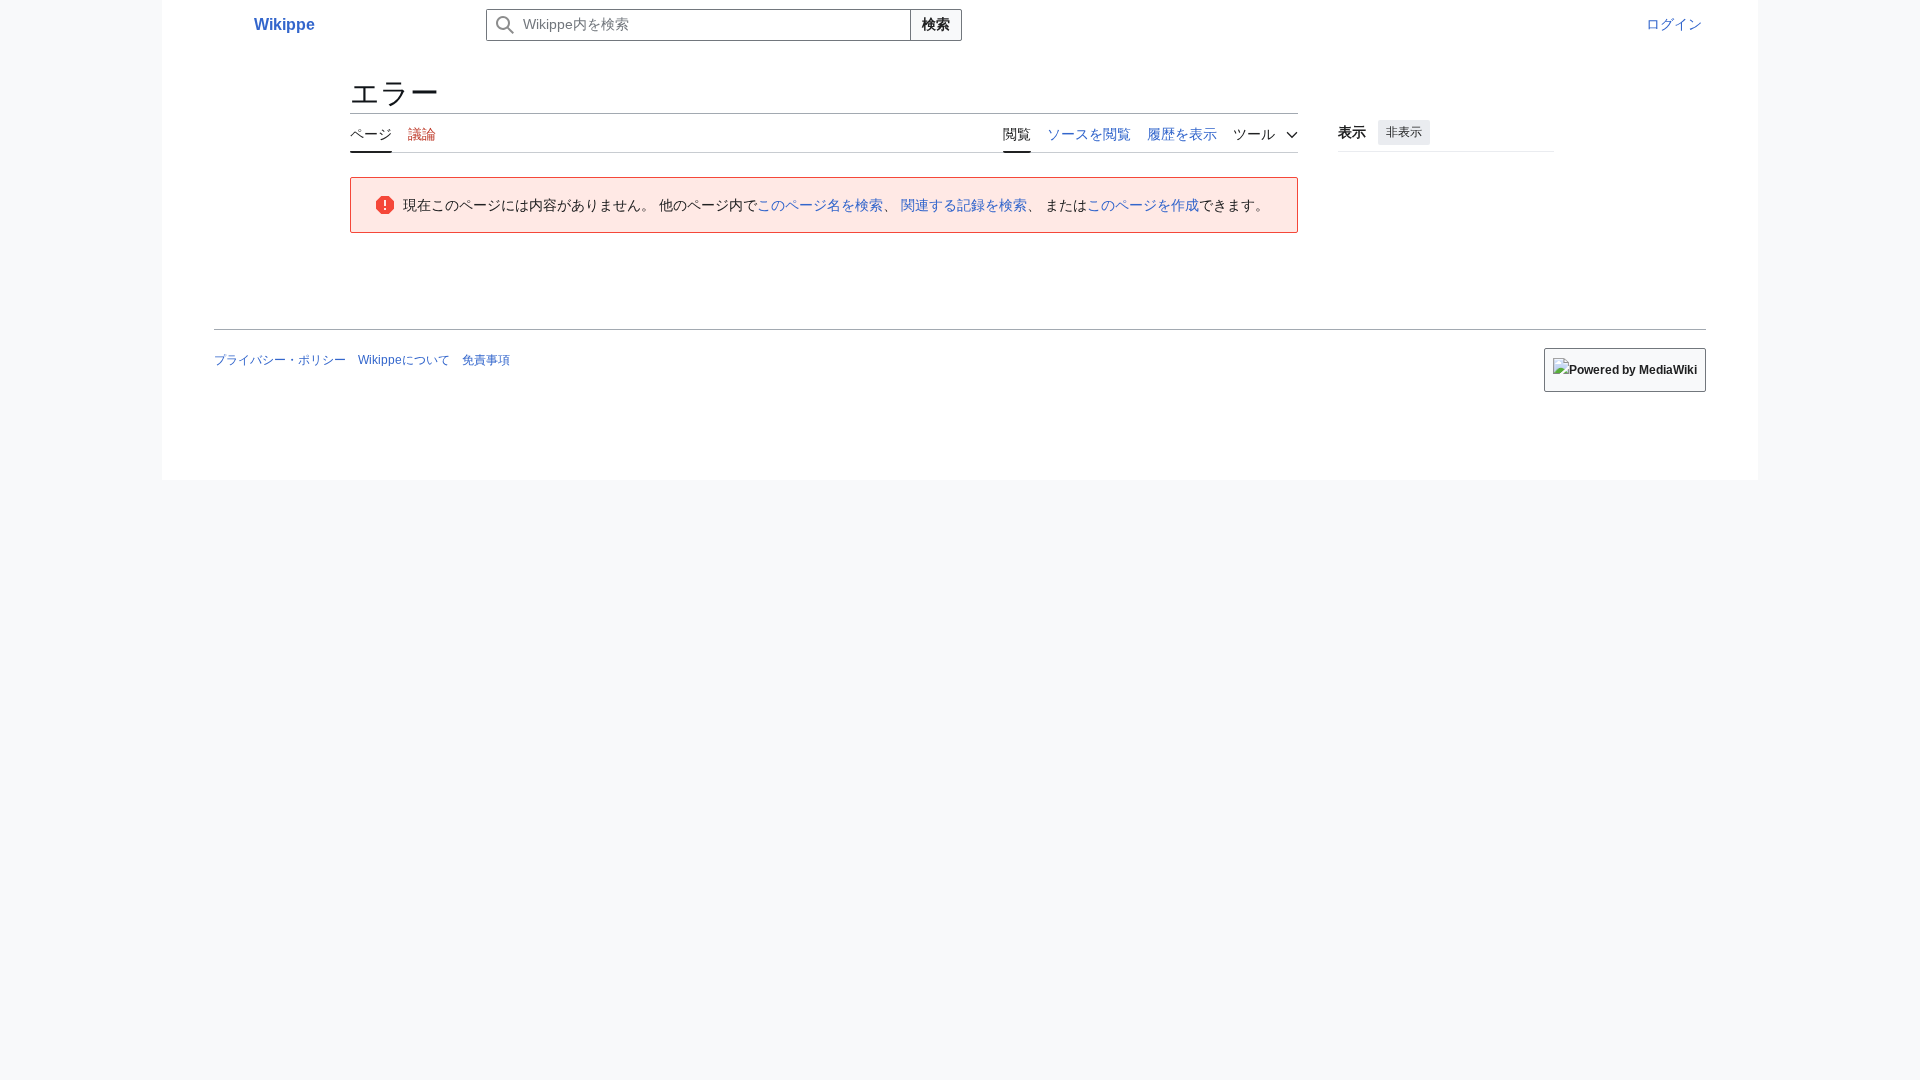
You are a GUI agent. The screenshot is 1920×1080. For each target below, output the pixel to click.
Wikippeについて (404, 360)
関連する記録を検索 (964, 205)
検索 (936, 24)
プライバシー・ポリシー (280, 360)
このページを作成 (1143, 205)
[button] (224, 25)
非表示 (1404, 132)
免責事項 (486, 360)
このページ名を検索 (820, 205)
